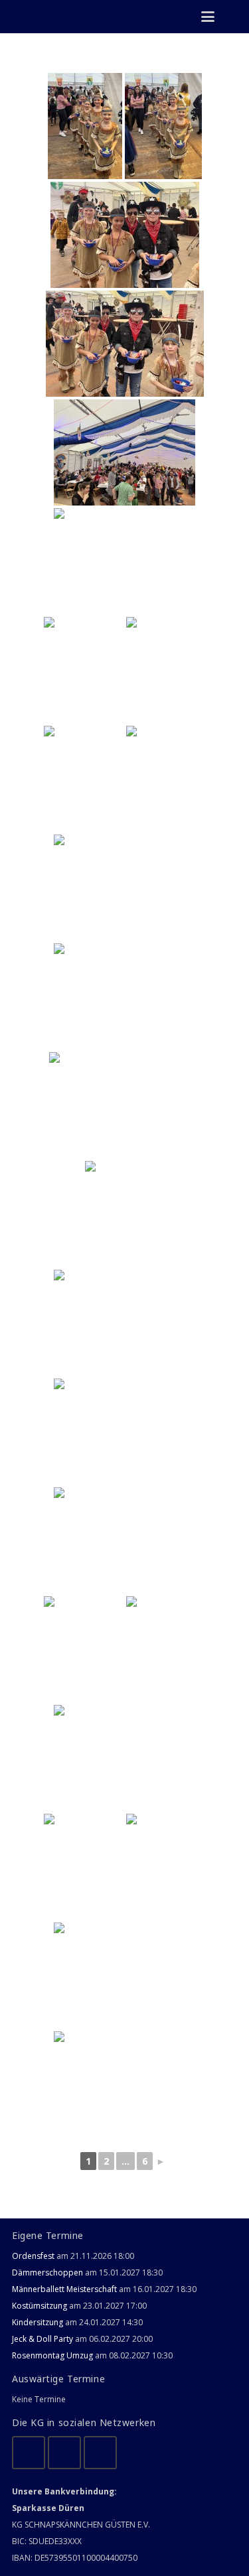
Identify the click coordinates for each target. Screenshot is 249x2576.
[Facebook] (29, 2453)
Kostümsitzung (40, 2306)
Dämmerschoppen (47, 2272)
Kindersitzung (38, 2322)
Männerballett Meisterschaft (64, 2289)
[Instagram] (100, 2453)
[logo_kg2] (44, 17)
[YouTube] (64, 2453)
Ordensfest (33, 2256)
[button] (207, 17)
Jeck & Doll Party (42, 2339)
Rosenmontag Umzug (52, 2355)
